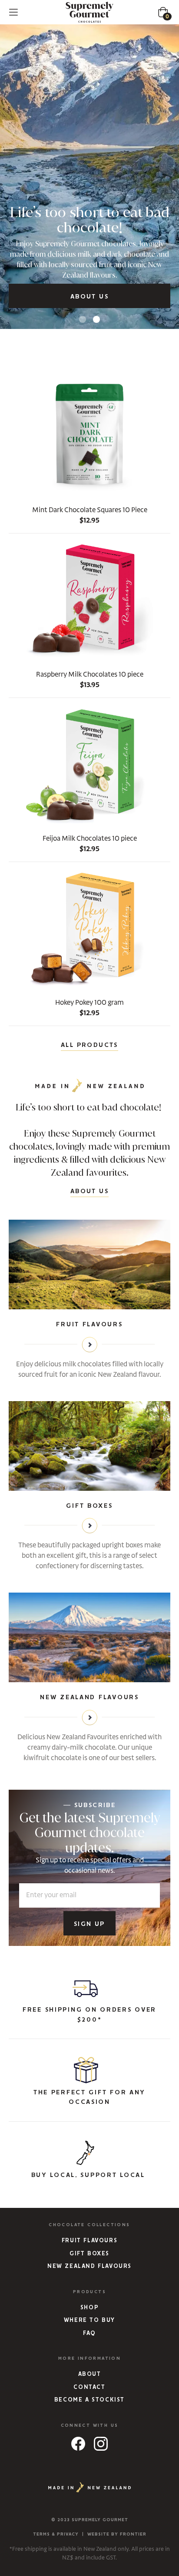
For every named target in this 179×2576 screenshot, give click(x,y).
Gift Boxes (89, 2254)
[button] (13, 12)
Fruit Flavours (89, 2241)
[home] (89, 12)
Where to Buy (89, 2320)
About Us (89, 297)
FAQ (89, 2333)
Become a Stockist (89, 2400)
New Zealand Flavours (89, 2266)
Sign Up (89, 1924)
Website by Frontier (117, 2534)
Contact (89, 2387)
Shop (89, 2308)
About (90, 2374)
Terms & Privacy (56, 2534)
